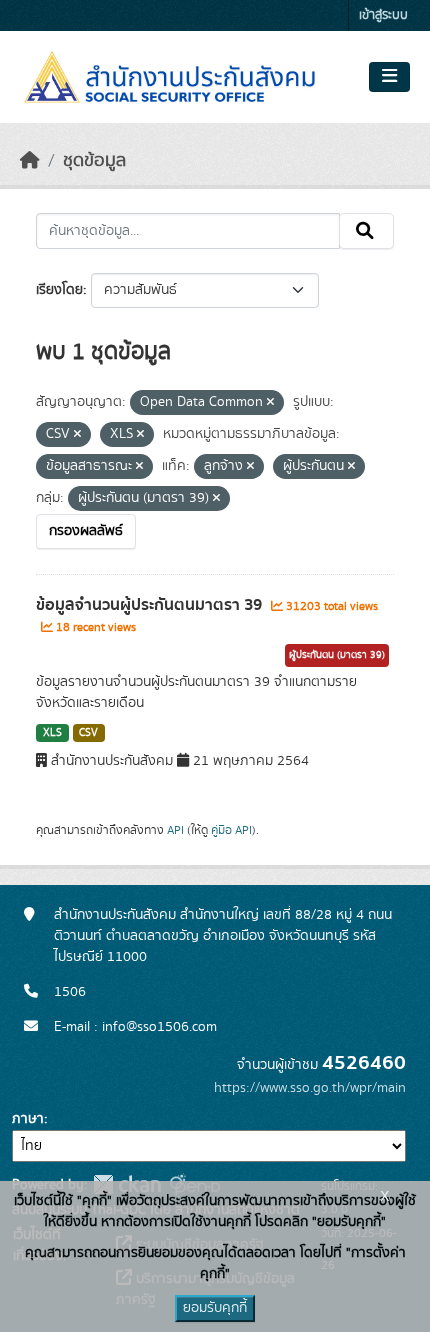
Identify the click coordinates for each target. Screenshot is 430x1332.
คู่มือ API (231, 830)
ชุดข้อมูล (94, 161)
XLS (52, 733)
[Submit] (366, 231)
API (175, 830)
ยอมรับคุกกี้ (215, 1308)
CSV (88, 733)
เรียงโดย (59, 290)
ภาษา (28, 1119)
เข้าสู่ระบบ (383, 15)
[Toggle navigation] (389, 77)
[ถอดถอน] (270, 403)
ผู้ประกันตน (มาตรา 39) (337, 655)
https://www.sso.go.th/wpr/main (310, 1088)
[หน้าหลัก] (30, 161)
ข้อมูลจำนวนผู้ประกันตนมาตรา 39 (151, 605)
